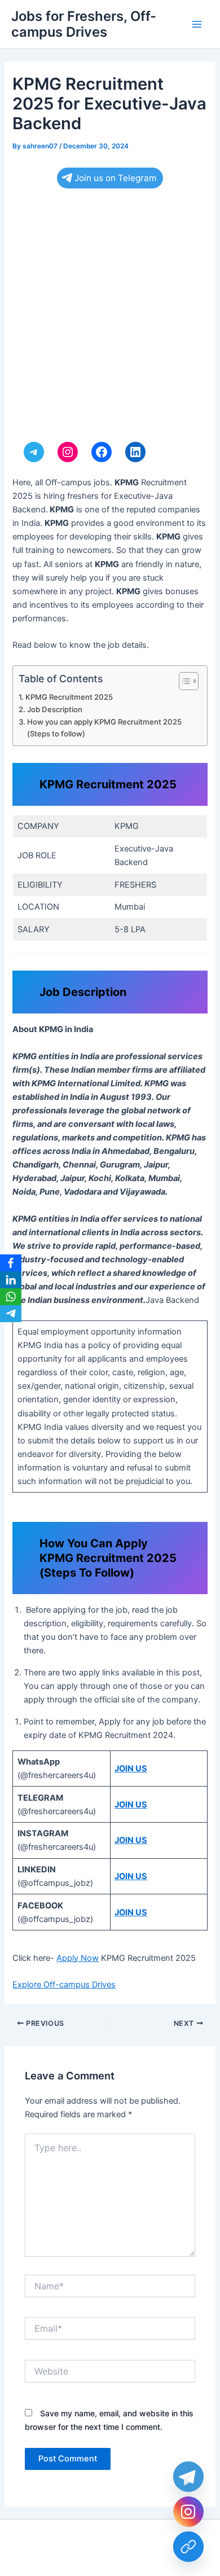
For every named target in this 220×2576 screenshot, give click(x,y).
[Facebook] (11, 1263)
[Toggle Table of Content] (183, 681)
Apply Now (78, 1958)
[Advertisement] (110, 318)
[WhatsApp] (11, 1297)
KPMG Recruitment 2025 (69, 697)
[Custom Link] (188, 2547)
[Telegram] (11, 1314)
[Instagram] (188, 2512)
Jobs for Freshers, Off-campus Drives (84, 24)
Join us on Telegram (115, 178)
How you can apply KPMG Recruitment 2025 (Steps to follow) (104, 728)
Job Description (55, 709)
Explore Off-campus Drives (64, 1985)
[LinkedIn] (11, 1280)
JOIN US (131, 1768)
